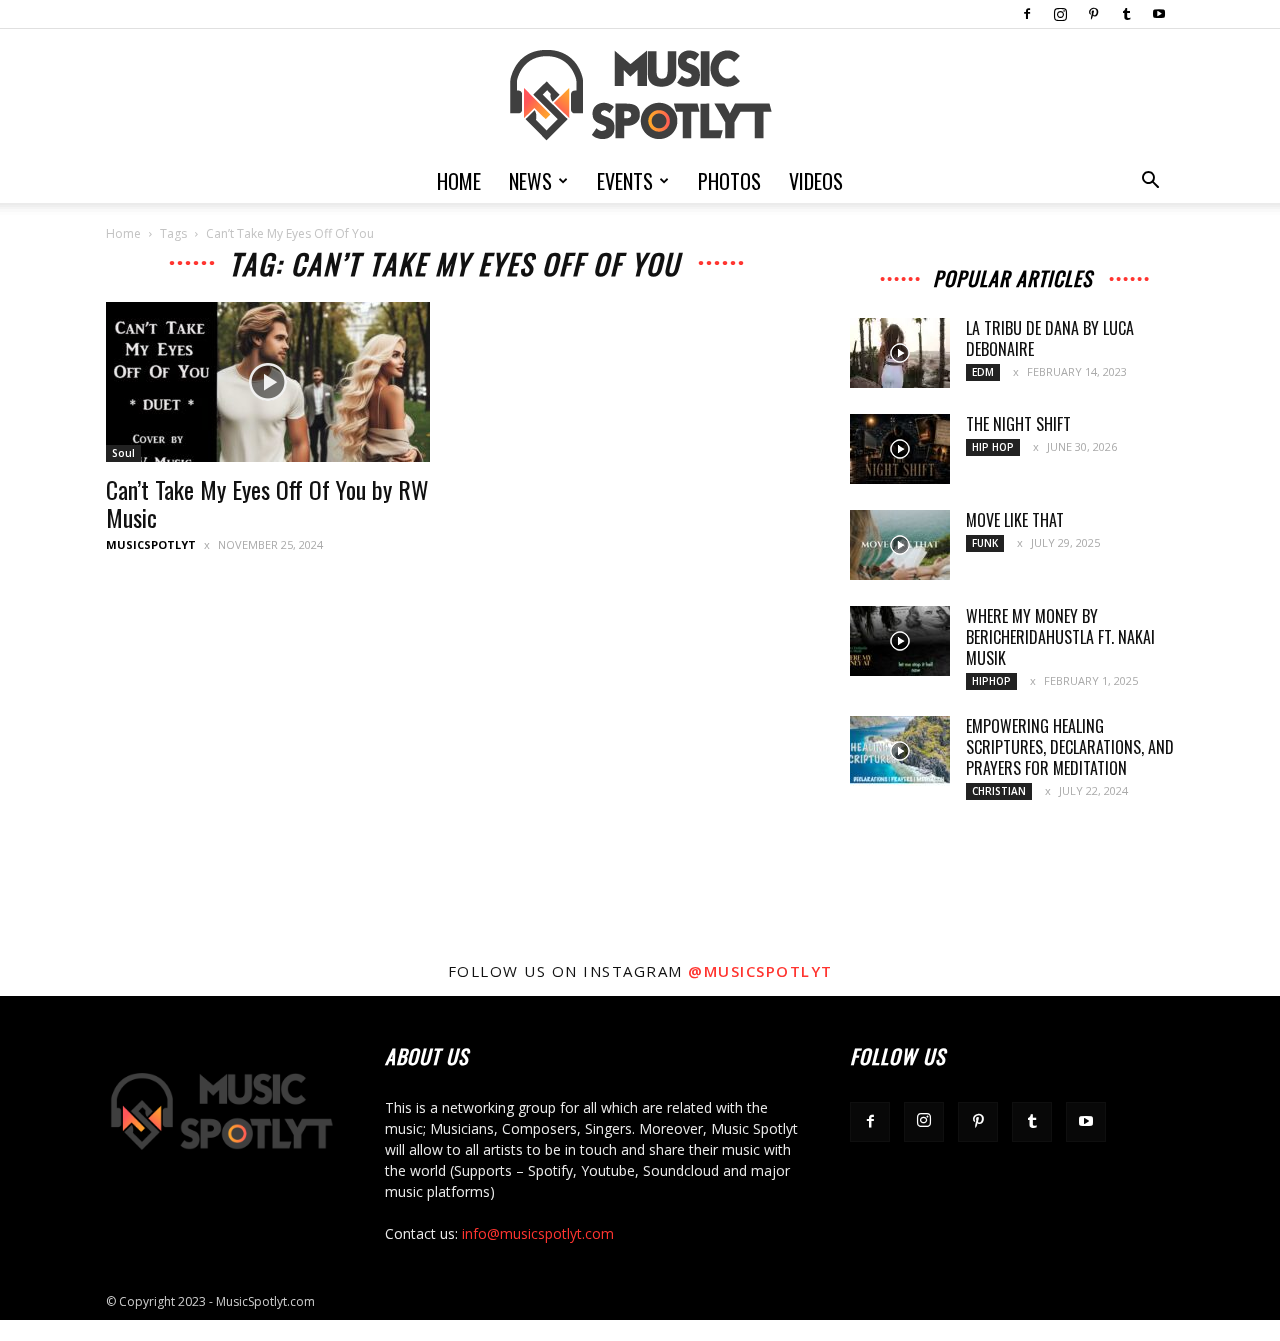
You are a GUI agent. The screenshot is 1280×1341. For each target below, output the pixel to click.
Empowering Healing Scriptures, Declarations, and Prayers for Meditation (1070, 747)
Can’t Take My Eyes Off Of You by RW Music (267, 503)
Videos (816, 181)
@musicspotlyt (760, 971)
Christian (999, 791)
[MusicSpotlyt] (640, 95)
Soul (123, 453)
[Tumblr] (1126, 14)
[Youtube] (1159, 14)
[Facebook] (1027, 14)
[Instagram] (1060, 14)
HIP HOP (993, 447)
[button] (1150, 182)
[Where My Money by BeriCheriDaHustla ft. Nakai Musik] (900, 641)
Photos (729, 181)
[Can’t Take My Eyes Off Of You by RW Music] (268, 382)
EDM (983, 372)
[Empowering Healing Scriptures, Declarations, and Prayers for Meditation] (900, 751)
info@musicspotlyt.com (538, 1233)
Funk (985, 543)
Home (459, 181)
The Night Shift (1018, 424)
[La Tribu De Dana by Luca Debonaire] (900, 353)
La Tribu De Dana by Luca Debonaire (1050, 338)
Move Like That (1015, 520)
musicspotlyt (151, 544)
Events (625, 181)
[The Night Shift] (900, 449)
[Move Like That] (900, 545)
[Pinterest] (1093, 14)
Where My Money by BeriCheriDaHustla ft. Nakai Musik (1060, 637)
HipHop (991, 681)
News (530, 181)
